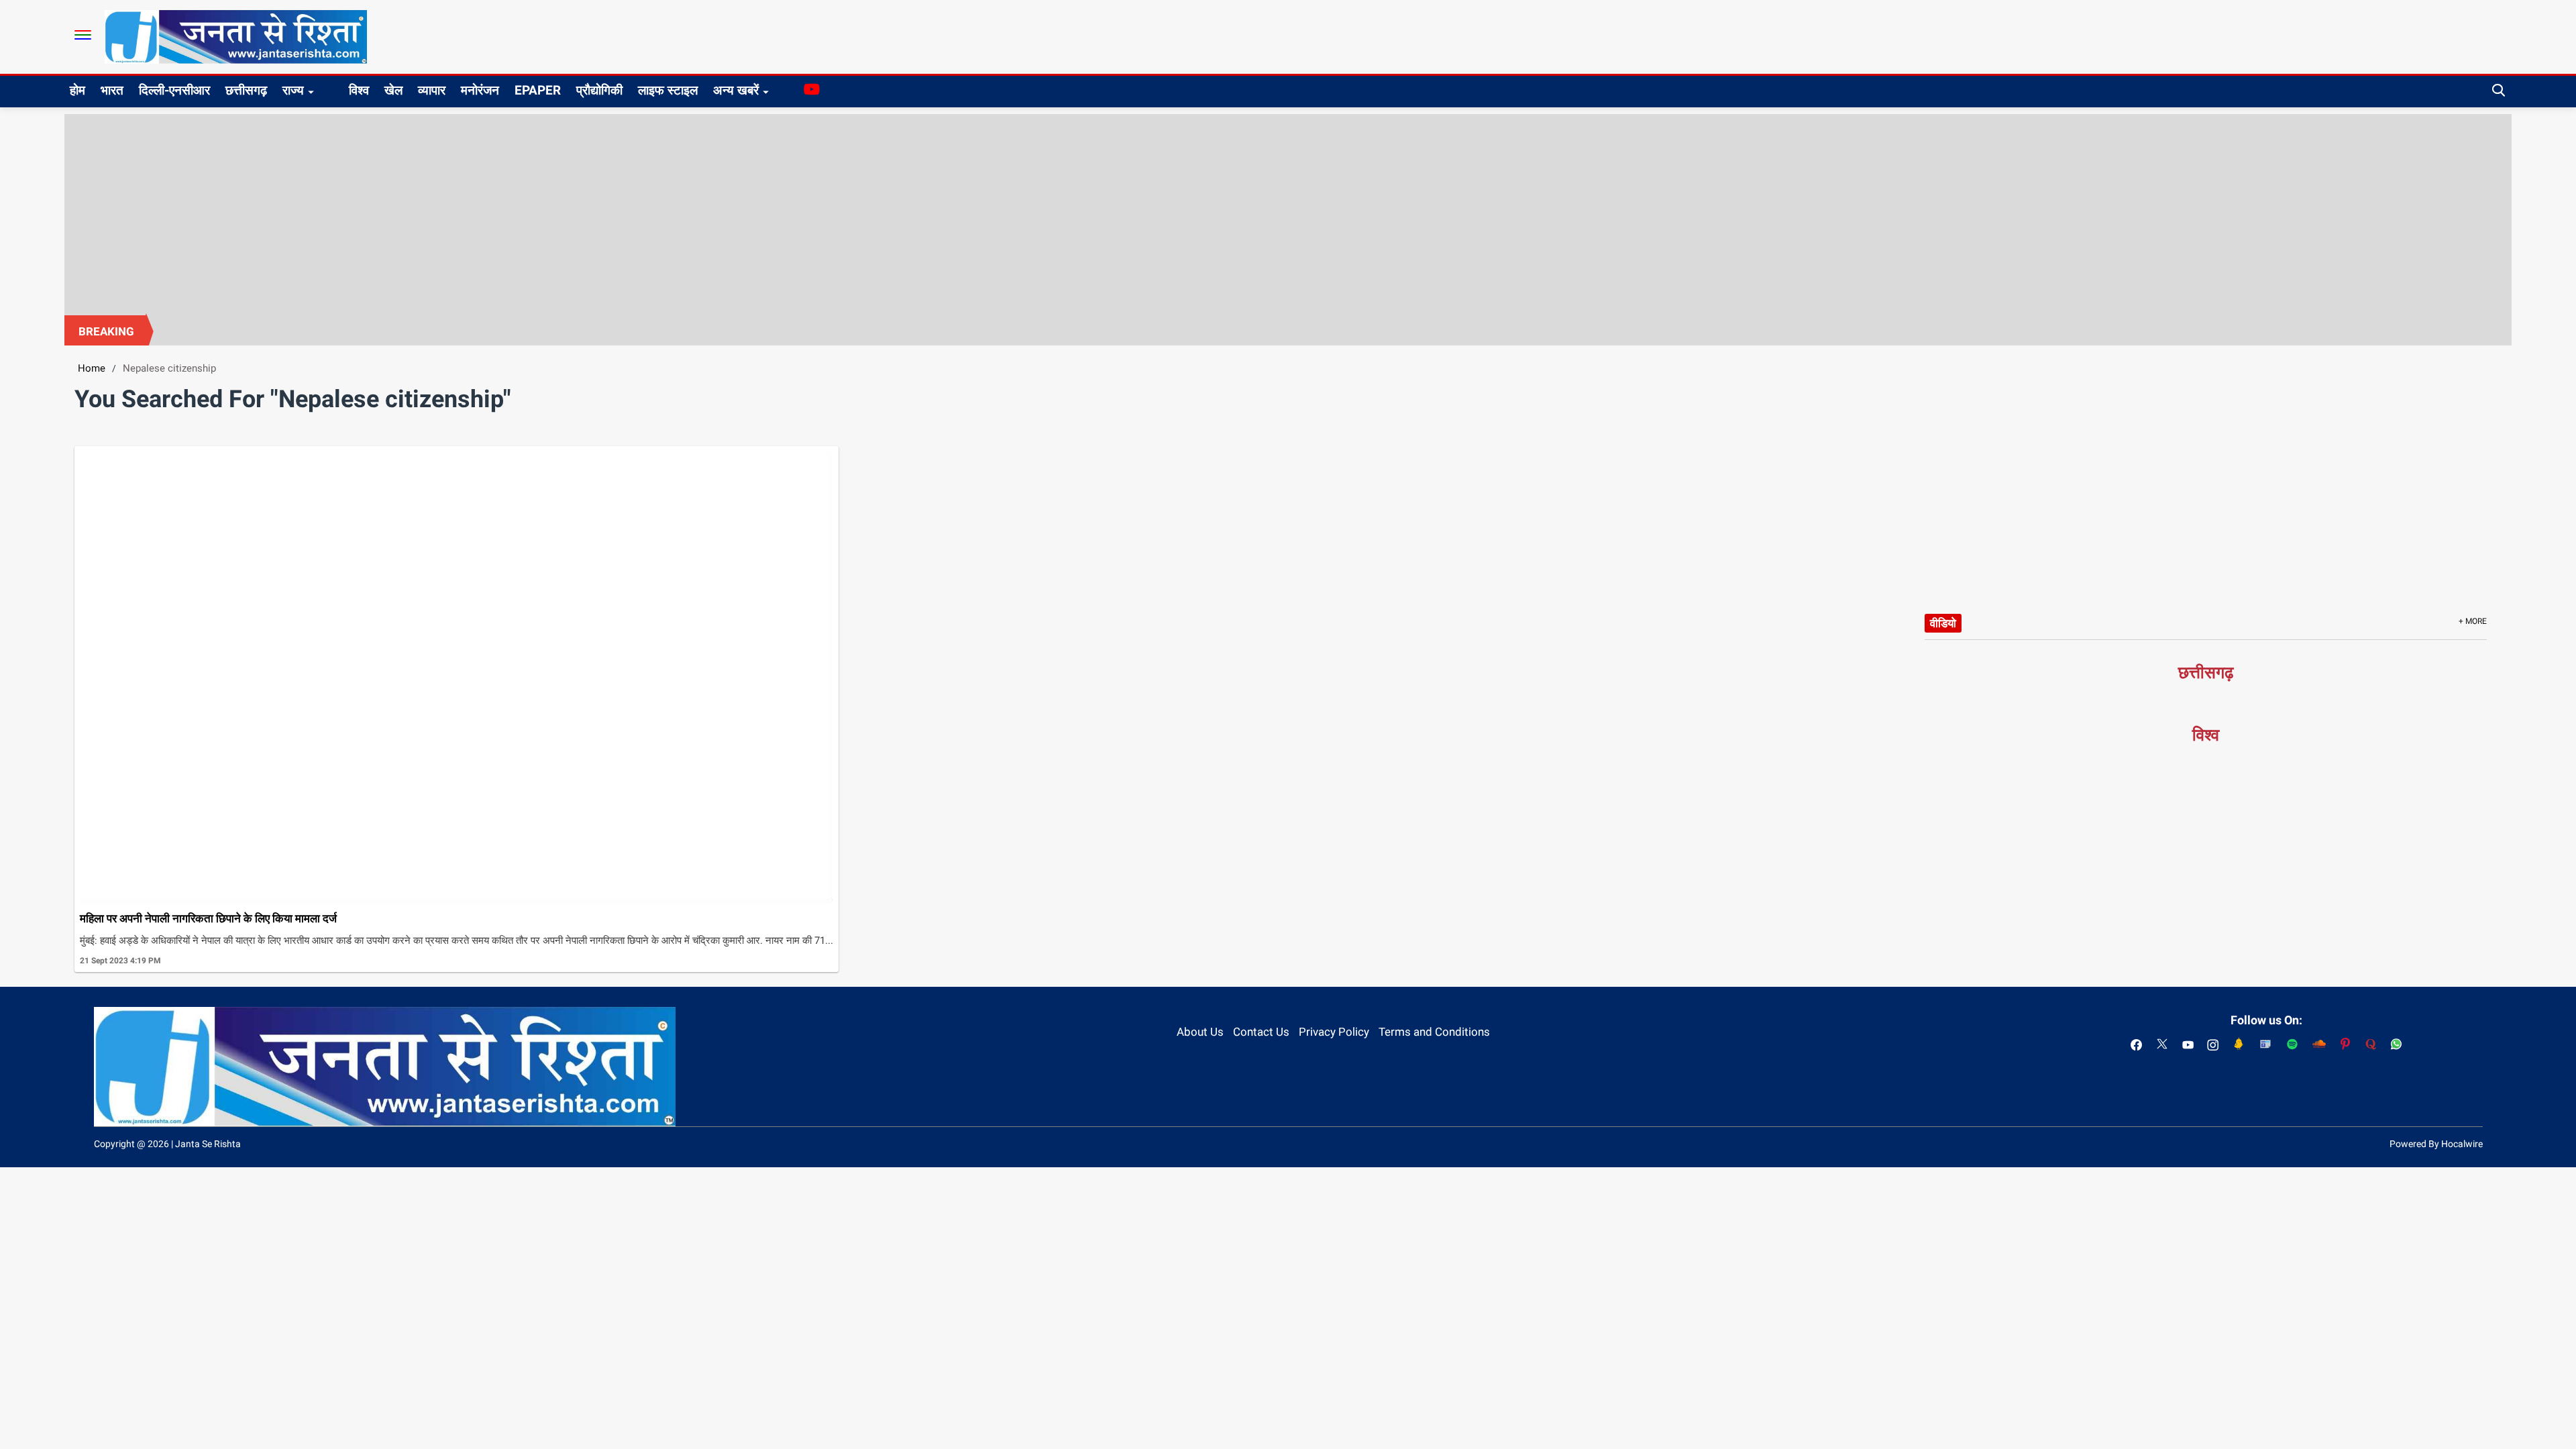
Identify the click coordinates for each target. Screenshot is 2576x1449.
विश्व (359, 90)
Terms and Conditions (1434, 1032)
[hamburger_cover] (83, 35)
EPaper (538, 90)
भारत (112, 90)
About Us (1200, 1032)
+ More (2473, 621)
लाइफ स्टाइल (668, 90)
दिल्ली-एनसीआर (174, 90)
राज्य (293, 90)
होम (77, 90)
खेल (393, 90)
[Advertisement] (1288, 215)
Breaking (106, 331)
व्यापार (432, 90)
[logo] (236, 36)
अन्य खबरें (736, 90)
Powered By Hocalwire (2436, 1144)
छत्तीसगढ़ (246, 90)
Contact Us (1261, 1032)
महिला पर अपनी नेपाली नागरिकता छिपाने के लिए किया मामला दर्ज (208, 918)
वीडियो (1943, 623)
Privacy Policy (1334, 1032)
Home (92, 368)
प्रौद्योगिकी (599, 90)
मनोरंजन (480, 90)
